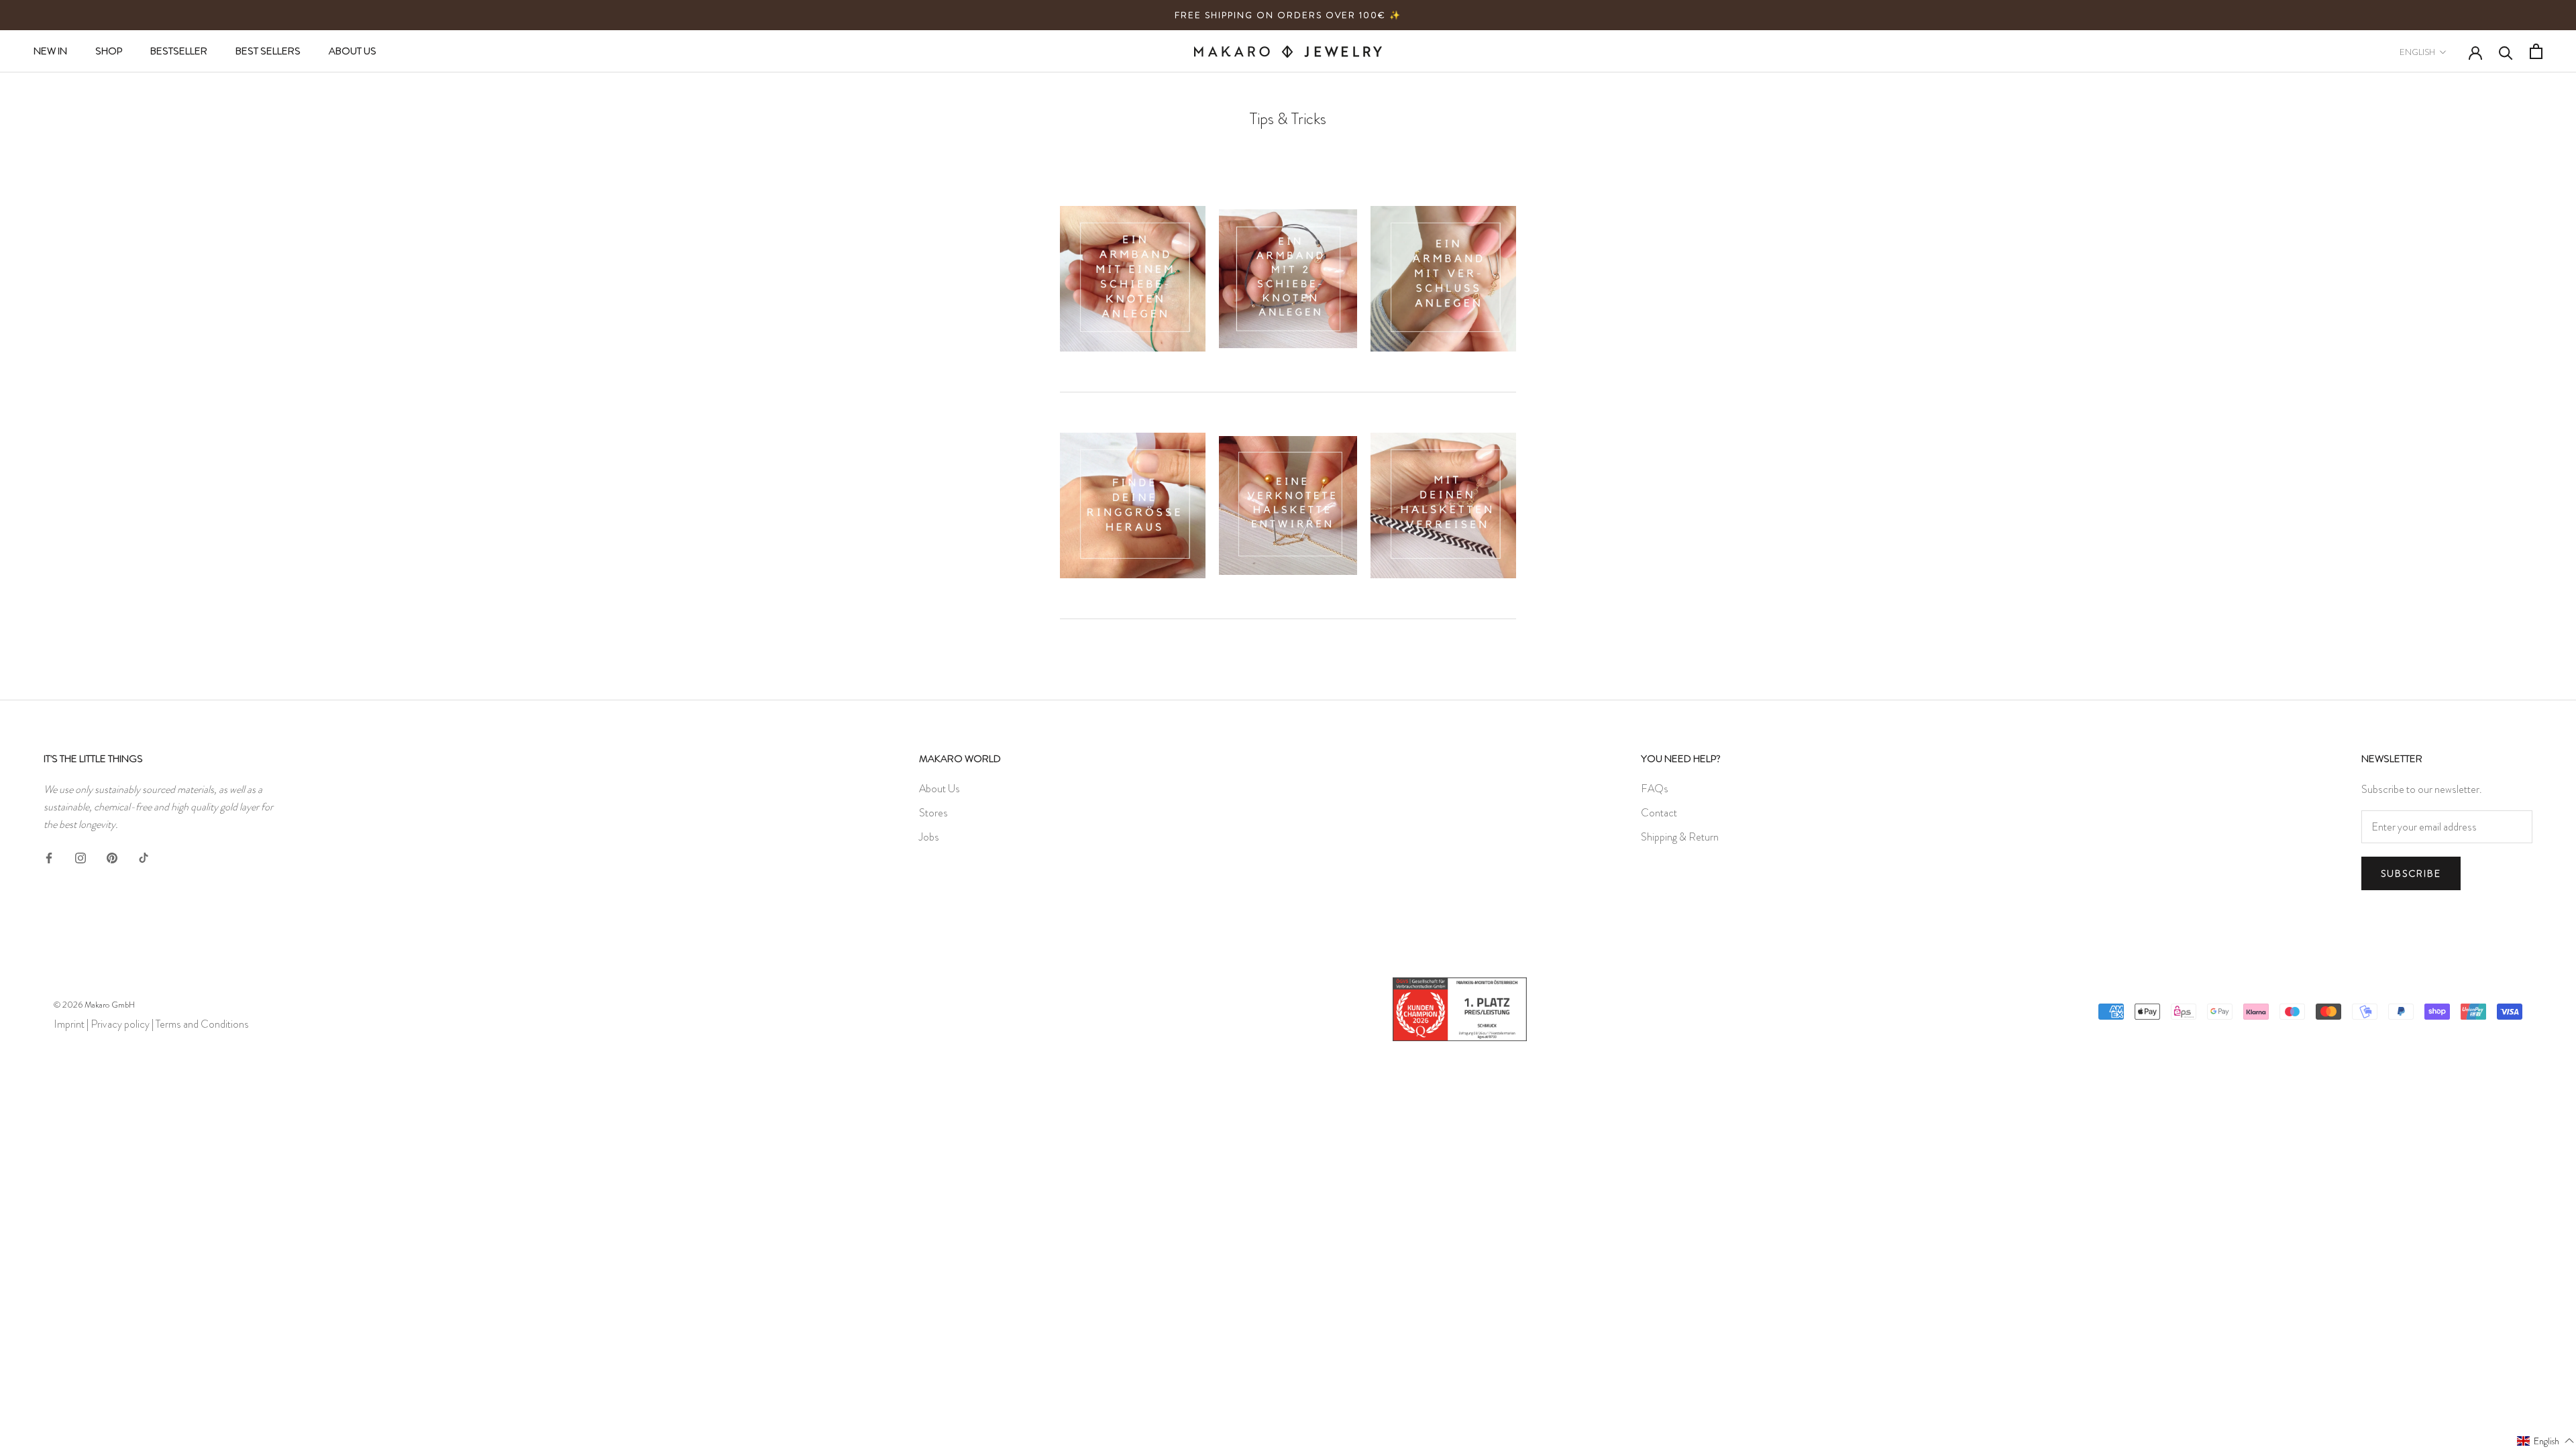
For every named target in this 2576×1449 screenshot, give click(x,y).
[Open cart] (2536, 51)
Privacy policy (120, 1024)
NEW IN (50, 51)
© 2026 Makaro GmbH (94, 1005)
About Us (940, 789)
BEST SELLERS (268, 51)
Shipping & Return (1680, 837)
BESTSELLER (179, 51)
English (2417, 52)
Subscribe (2411, 873)
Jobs (929, 837)
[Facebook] (49, 856)
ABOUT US (353, 51)
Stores (933, 813)
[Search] (2506, 52)
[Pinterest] (112, 856)
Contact (1659, 813)
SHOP (109, 51)
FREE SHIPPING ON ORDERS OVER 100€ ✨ (1288, 15)
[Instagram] (80, 856)
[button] (2546, 1440)
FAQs (1655, 789)
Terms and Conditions (202, 1024)
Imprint (69, 1024)
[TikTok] (144, 856)
